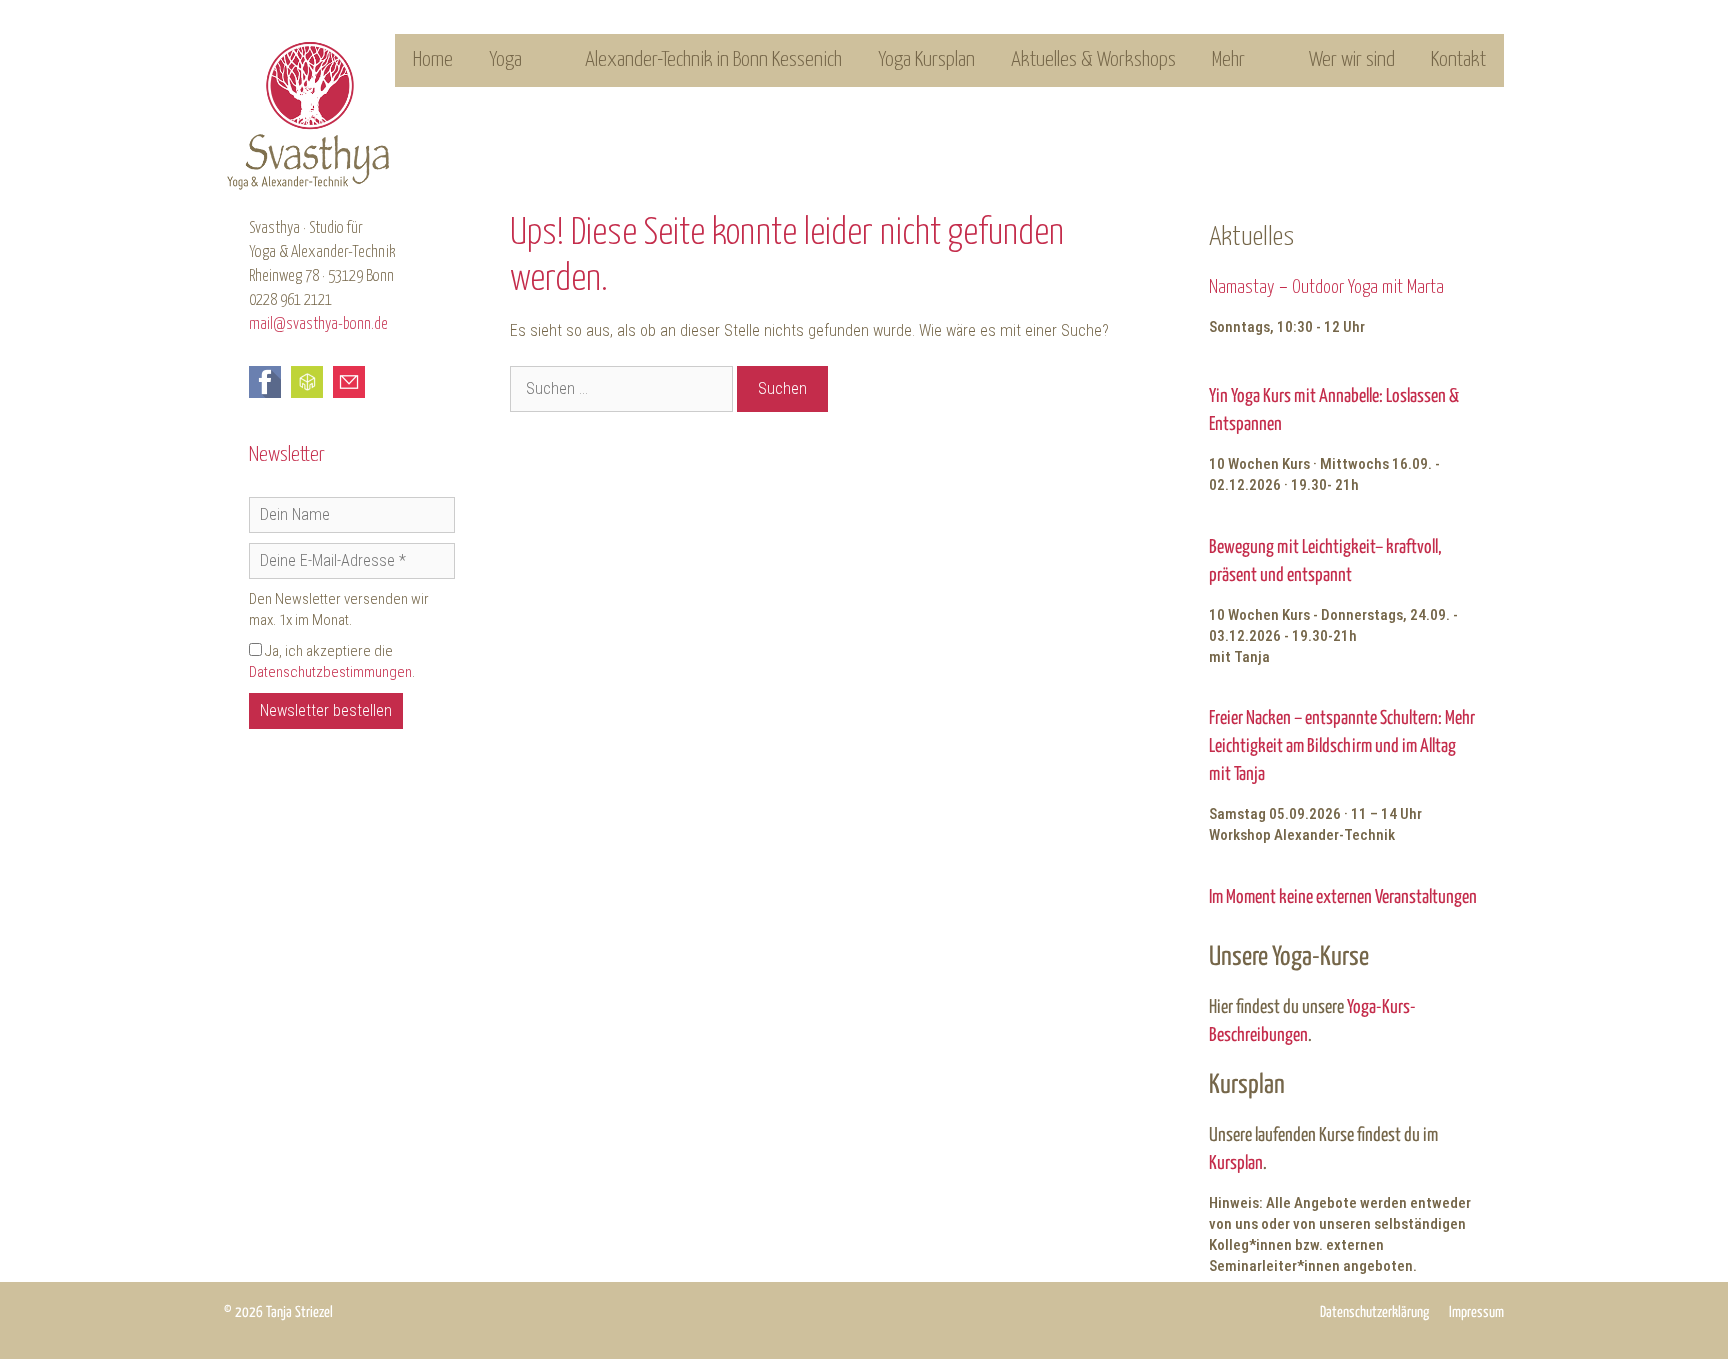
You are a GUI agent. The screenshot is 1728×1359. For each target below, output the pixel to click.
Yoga (505, 60)
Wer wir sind (1352, 60)
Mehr (1228, 60)
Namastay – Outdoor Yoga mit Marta (1326, 287)
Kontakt (1458, 60)
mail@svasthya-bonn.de (318, 324)
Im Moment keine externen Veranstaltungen (1343, 897)
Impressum (1476, 1312)
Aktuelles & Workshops (1093, 60)
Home (433, 60)
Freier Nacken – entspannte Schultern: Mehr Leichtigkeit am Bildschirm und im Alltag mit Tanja (1342, 746)
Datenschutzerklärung (1374, 1312)
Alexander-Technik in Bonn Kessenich (713, 60)
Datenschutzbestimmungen (330, 672)
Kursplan (1236, 1163)
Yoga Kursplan (926, 60)
